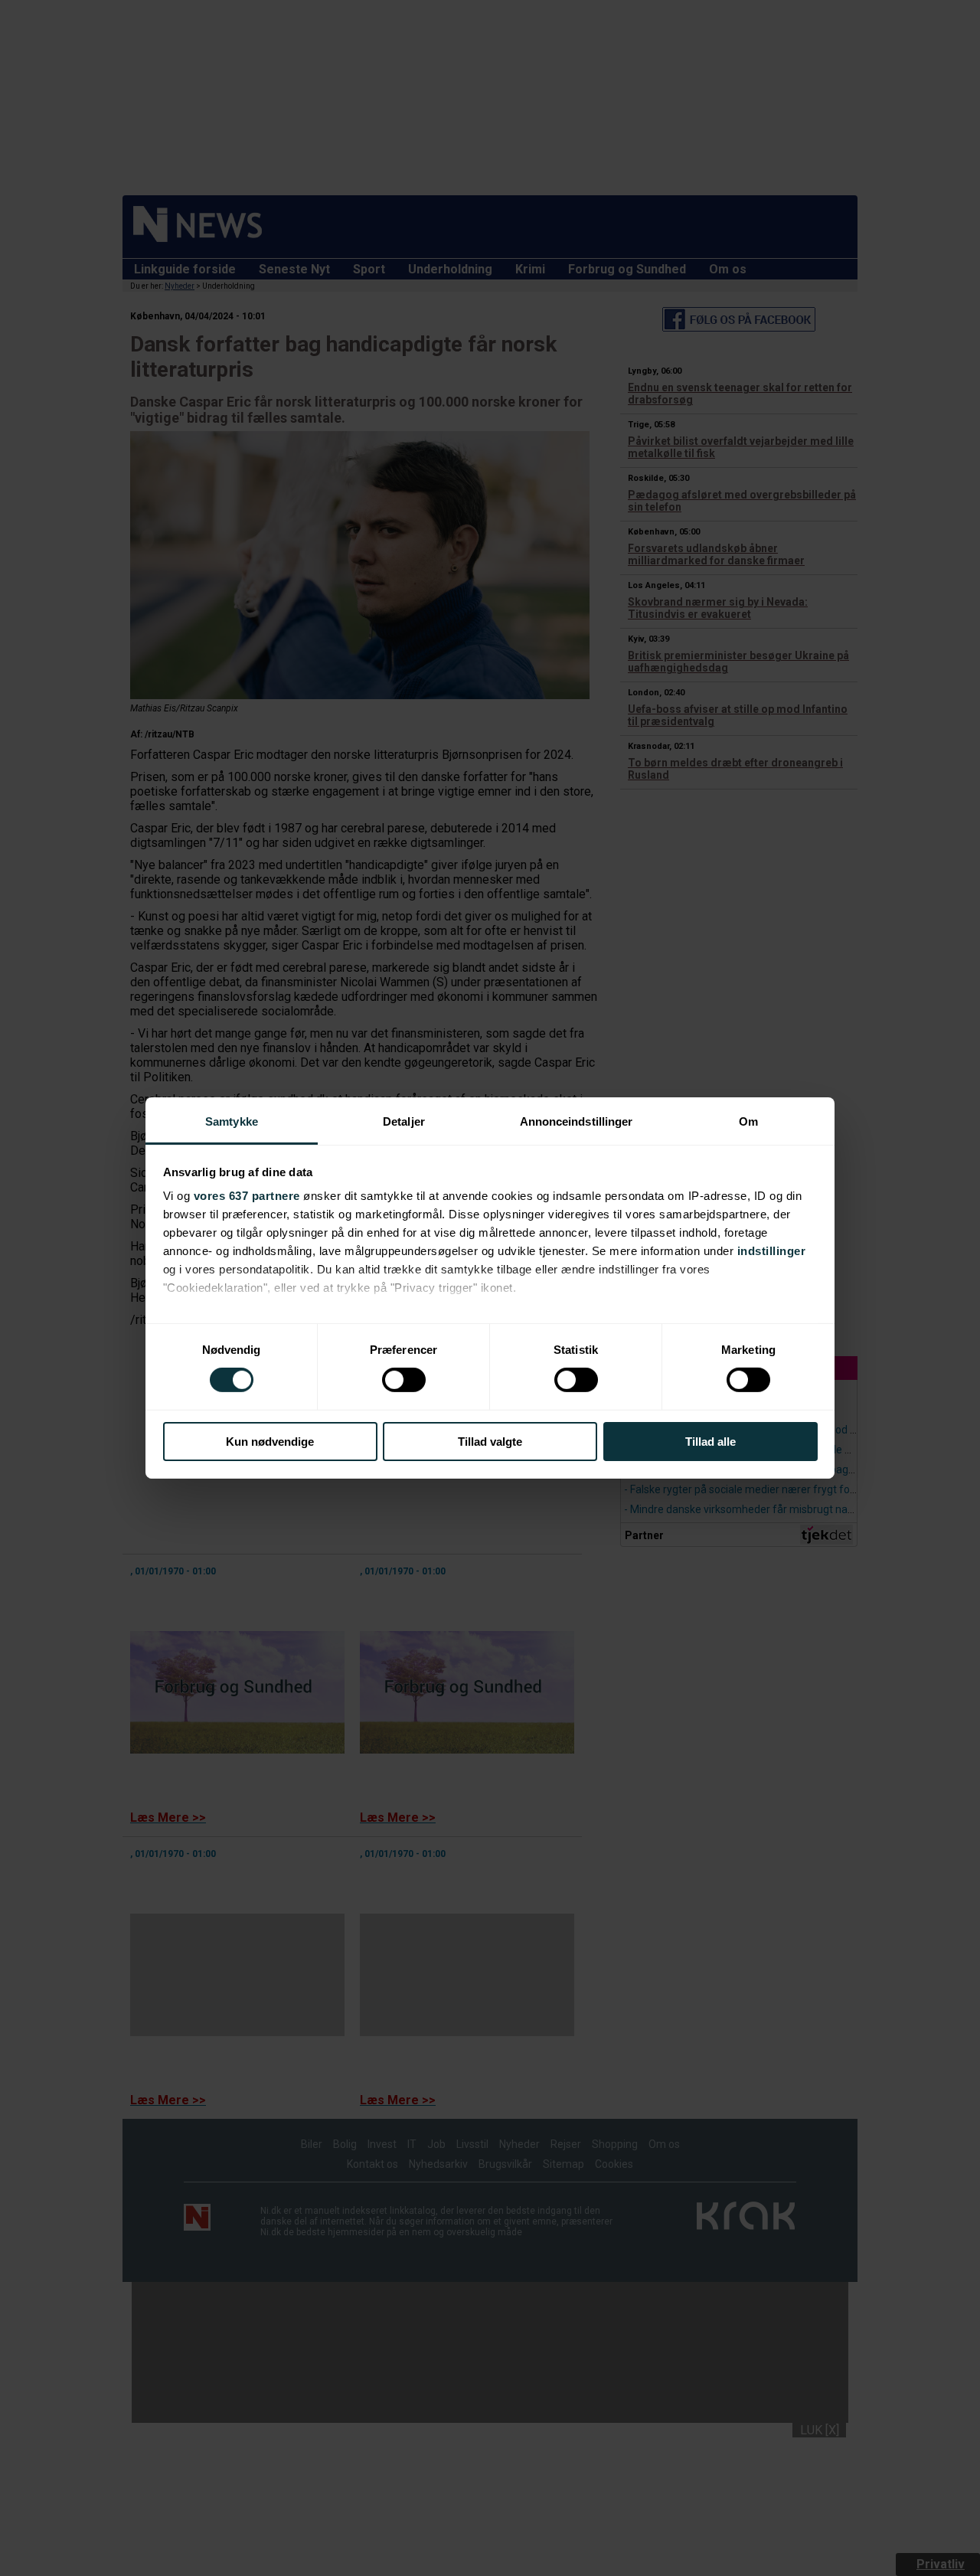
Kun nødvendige (270, 1442)
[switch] (404, 1380)
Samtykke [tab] (232, 1121)
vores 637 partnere (247, 1196)
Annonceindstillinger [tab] (577, 1121)
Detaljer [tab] (404, 1121)
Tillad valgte (490, 1442)
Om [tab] (748, 1121)
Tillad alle (710, 1442)
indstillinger (772, 1251)
